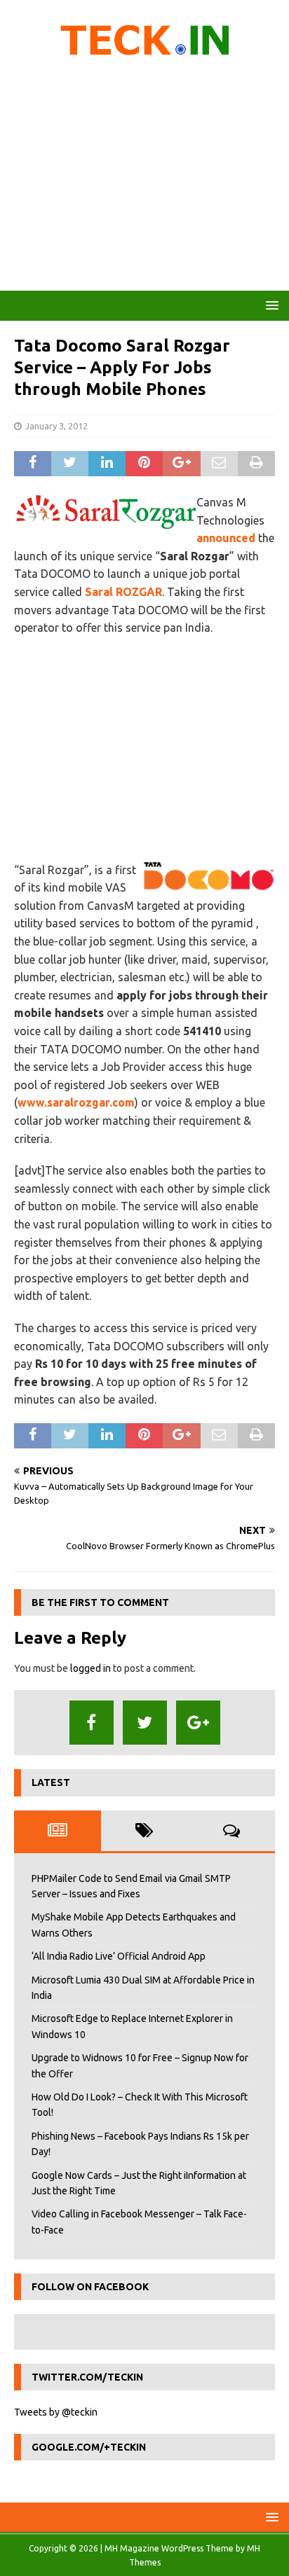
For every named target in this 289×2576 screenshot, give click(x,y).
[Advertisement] (144, 179)
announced (226, 538)
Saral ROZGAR (123, 592)
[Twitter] (145, 1723)
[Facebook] (92, 1723)
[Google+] (198, 1723)
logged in (90, 1668)
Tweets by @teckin (56, 2412)
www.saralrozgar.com (76, 1102)
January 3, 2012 (56, 426)
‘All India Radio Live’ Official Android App (119, 1956)
